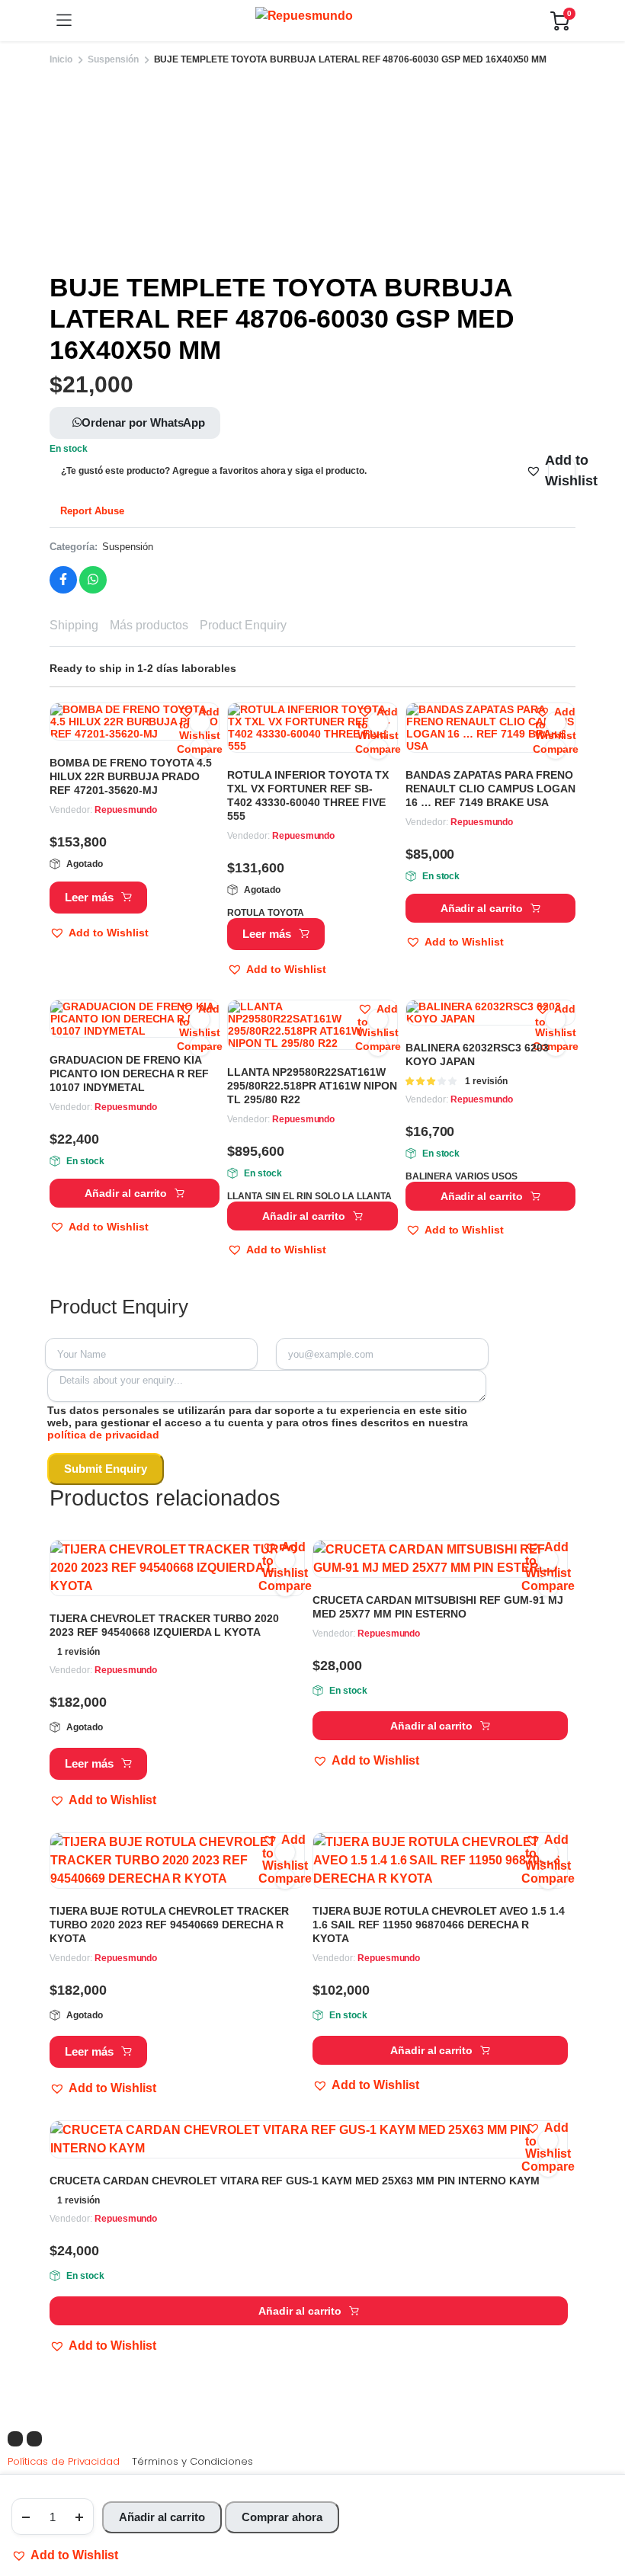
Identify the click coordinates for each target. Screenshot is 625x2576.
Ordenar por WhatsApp (143, 422)
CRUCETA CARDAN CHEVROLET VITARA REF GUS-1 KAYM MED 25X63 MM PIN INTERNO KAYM (295, 2181)
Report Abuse (91, 511)
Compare (200, 749)
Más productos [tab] (149, 625)
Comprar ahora (282, 2517)
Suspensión (113, 59)
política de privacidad (103, 1435)
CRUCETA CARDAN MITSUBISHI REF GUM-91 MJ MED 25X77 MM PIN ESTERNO (438, 1607)
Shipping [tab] (74, 625)
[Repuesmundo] (311, 21)
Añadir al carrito (162, 2517)
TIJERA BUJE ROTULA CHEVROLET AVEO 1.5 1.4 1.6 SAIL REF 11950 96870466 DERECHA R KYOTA (439, 1925)
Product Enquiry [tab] (243, 625)
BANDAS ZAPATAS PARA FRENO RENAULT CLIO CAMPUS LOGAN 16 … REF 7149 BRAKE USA (490, 789)
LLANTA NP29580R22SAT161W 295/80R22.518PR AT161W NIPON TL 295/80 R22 (312, 1086)
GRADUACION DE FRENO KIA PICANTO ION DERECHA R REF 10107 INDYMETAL (129, 1074)
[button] (65, 2555)
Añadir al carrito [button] (482, 908)
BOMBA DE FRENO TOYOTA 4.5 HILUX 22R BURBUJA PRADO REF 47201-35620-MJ (131, 776)
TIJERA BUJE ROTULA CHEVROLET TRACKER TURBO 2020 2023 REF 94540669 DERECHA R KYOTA (169, 1925)
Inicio (61, 59)
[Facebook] (15, 2439)
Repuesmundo (126, 810)
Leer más (89, 897)
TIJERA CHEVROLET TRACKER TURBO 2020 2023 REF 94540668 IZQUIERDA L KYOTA (164, 1625)
